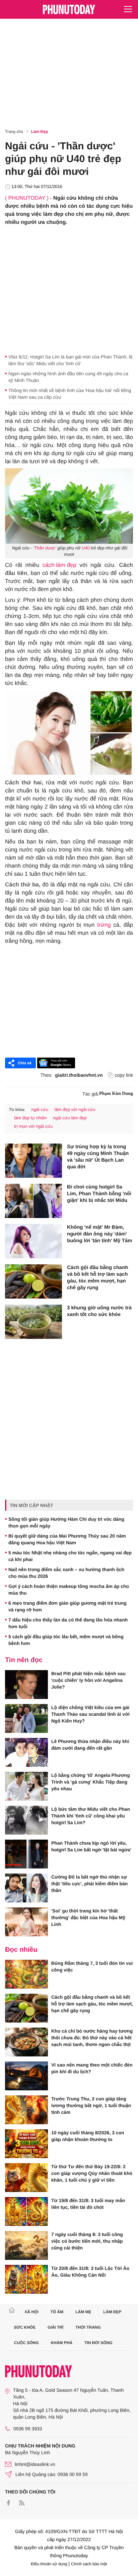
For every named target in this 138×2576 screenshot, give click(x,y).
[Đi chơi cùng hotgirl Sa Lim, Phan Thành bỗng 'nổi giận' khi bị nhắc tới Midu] (33, 1201)
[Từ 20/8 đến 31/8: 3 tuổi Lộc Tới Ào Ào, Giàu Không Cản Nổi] (26, 2279)
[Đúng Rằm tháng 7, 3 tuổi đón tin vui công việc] (26, 1974)
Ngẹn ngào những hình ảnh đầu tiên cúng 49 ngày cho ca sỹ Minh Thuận (68, 377)
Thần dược (45, 548)
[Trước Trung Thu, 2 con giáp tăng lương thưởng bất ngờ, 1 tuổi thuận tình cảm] (26, 2110)
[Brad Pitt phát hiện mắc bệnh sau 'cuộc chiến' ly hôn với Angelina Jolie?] (26, 1685)
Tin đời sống (98, 2343)
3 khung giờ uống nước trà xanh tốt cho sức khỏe (99, 1311)
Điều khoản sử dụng (49, 2564)
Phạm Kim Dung (116, 1094)
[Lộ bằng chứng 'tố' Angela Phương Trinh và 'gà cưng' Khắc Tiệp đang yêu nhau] (26, 1786)
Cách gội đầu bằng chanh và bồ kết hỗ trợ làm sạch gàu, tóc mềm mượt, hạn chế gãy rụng (98, 1278)
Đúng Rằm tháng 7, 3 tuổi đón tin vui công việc (92, 1966)
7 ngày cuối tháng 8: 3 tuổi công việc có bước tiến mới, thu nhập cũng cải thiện (87, 2241)
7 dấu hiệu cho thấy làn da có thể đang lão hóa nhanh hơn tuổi (68, 1623)
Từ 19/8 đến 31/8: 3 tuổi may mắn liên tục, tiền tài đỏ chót (88, 2204)
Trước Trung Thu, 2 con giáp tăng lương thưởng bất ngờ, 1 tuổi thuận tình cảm (91, 2105)
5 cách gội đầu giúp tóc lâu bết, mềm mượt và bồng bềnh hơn (66, 1640)
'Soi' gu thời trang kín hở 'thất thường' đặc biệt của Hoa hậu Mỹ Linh (88, 1917)
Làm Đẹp (40, 132)
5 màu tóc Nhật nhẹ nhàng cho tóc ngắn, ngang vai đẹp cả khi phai (70, 1556)
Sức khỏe (25, 2327)
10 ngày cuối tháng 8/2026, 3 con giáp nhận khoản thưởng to (88, 2136)
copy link (124, 1075)
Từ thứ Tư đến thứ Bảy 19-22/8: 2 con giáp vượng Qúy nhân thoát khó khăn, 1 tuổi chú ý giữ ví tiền (92, 2173)
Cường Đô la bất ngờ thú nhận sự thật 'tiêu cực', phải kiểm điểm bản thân (89, 1884)
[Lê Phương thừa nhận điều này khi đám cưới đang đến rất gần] (26, 1752)
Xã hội (31, 2312)
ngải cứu (40, 1109)
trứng (104, 925)
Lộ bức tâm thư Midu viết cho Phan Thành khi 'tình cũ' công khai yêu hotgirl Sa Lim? (91, 1816)
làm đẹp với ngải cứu (75, 1109)
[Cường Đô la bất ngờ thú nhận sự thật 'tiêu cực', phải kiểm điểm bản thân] (26, 1888)
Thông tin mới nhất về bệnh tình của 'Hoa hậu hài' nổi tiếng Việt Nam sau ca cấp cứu (70, 394)
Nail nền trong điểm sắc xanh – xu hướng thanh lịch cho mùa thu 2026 (66, 1573)
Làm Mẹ (83, 2312)
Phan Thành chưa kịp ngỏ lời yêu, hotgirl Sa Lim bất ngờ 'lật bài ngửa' (91, 1846)
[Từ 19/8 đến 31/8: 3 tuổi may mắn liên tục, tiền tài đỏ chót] (26, 2212)
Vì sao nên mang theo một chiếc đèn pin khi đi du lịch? (92, 2068)
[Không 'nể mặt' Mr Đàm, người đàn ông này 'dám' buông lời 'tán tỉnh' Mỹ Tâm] (33, 1241)
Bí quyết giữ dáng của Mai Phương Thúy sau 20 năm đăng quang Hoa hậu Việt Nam (67, 1539)
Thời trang (88, 2327)
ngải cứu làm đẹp (70, 1118)
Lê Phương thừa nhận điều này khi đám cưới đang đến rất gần (90, 1745)
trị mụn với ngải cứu (33, 1126)
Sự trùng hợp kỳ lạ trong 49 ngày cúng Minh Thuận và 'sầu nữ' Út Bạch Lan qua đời (98, 1157)
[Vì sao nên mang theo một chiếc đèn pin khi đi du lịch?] (26, 2076)
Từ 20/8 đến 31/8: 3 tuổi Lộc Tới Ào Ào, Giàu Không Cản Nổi (90, 2272)
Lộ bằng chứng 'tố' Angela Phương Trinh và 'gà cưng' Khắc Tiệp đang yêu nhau (91, 1782)
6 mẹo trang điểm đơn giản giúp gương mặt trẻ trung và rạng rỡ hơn (67, 1606)
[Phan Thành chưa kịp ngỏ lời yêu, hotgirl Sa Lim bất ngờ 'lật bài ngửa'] (26, 1854)
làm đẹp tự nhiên (30, 1118)
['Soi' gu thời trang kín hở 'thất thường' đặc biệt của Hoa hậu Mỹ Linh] (26, 1922)
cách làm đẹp (59, 565)
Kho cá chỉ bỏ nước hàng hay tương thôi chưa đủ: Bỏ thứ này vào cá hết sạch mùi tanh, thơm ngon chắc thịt (92, 2038)
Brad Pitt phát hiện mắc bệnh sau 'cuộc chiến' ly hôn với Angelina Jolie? (88, 1680)
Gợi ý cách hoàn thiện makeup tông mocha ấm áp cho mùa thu (69, 1590)
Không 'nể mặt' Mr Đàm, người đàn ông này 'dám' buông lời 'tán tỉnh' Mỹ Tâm (99, 1234)
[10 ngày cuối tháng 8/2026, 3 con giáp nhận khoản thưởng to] (26, 2144)
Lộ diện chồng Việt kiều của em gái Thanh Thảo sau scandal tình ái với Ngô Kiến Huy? (90, 1714)
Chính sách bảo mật (89, 2564)
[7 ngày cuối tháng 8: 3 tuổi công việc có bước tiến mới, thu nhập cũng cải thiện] (26, 2245)
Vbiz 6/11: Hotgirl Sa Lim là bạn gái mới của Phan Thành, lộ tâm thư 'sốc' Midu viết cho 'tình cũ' (71, 360)
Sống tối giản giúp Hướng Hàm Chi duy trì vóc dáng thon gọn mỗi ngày (66, 1522)
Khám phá (61, 2343)
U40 (86, 548)
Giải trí (55, 2327)
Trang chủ (14, 132)
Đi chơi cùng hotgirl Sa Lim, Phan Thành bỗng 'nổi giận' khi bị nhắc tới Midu (99, 1194)
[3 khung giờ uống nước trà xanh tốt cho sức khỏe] (33, 1322)
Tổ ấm (57, 2312)
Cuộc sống (26, 2343)
